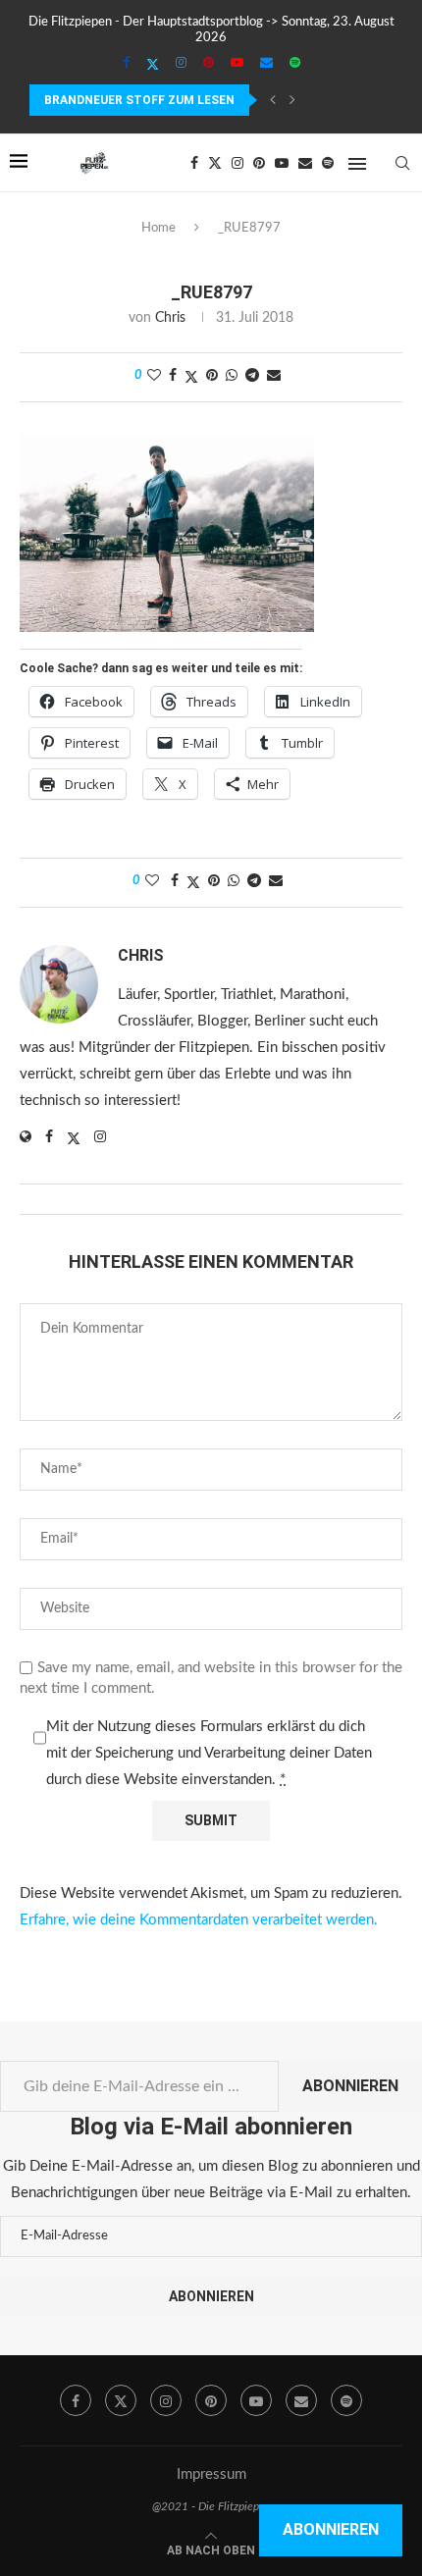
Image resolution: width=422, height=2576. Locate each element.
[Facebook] (126, 64)
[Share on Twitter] (191, 377)
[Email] (266, 64)
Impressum (211, 2474)
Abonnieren (350, 2086)
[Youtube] (237, 64)
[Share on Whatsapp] (232, 376)
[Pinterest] (209, 64)
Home (158, 228)
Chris (170, 318)
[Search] (402, 163)
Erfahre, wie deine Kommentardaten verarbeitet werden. (199, 1920)
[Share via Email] (274, 376)
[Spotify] (295, 64)
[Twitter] (153, 65)
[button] (273, 100)
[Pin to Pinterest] (212, 376)
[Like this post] (154, 376)
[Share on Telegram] (252, 376)
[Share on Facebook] (173, 376)
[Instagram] (181, 64)
